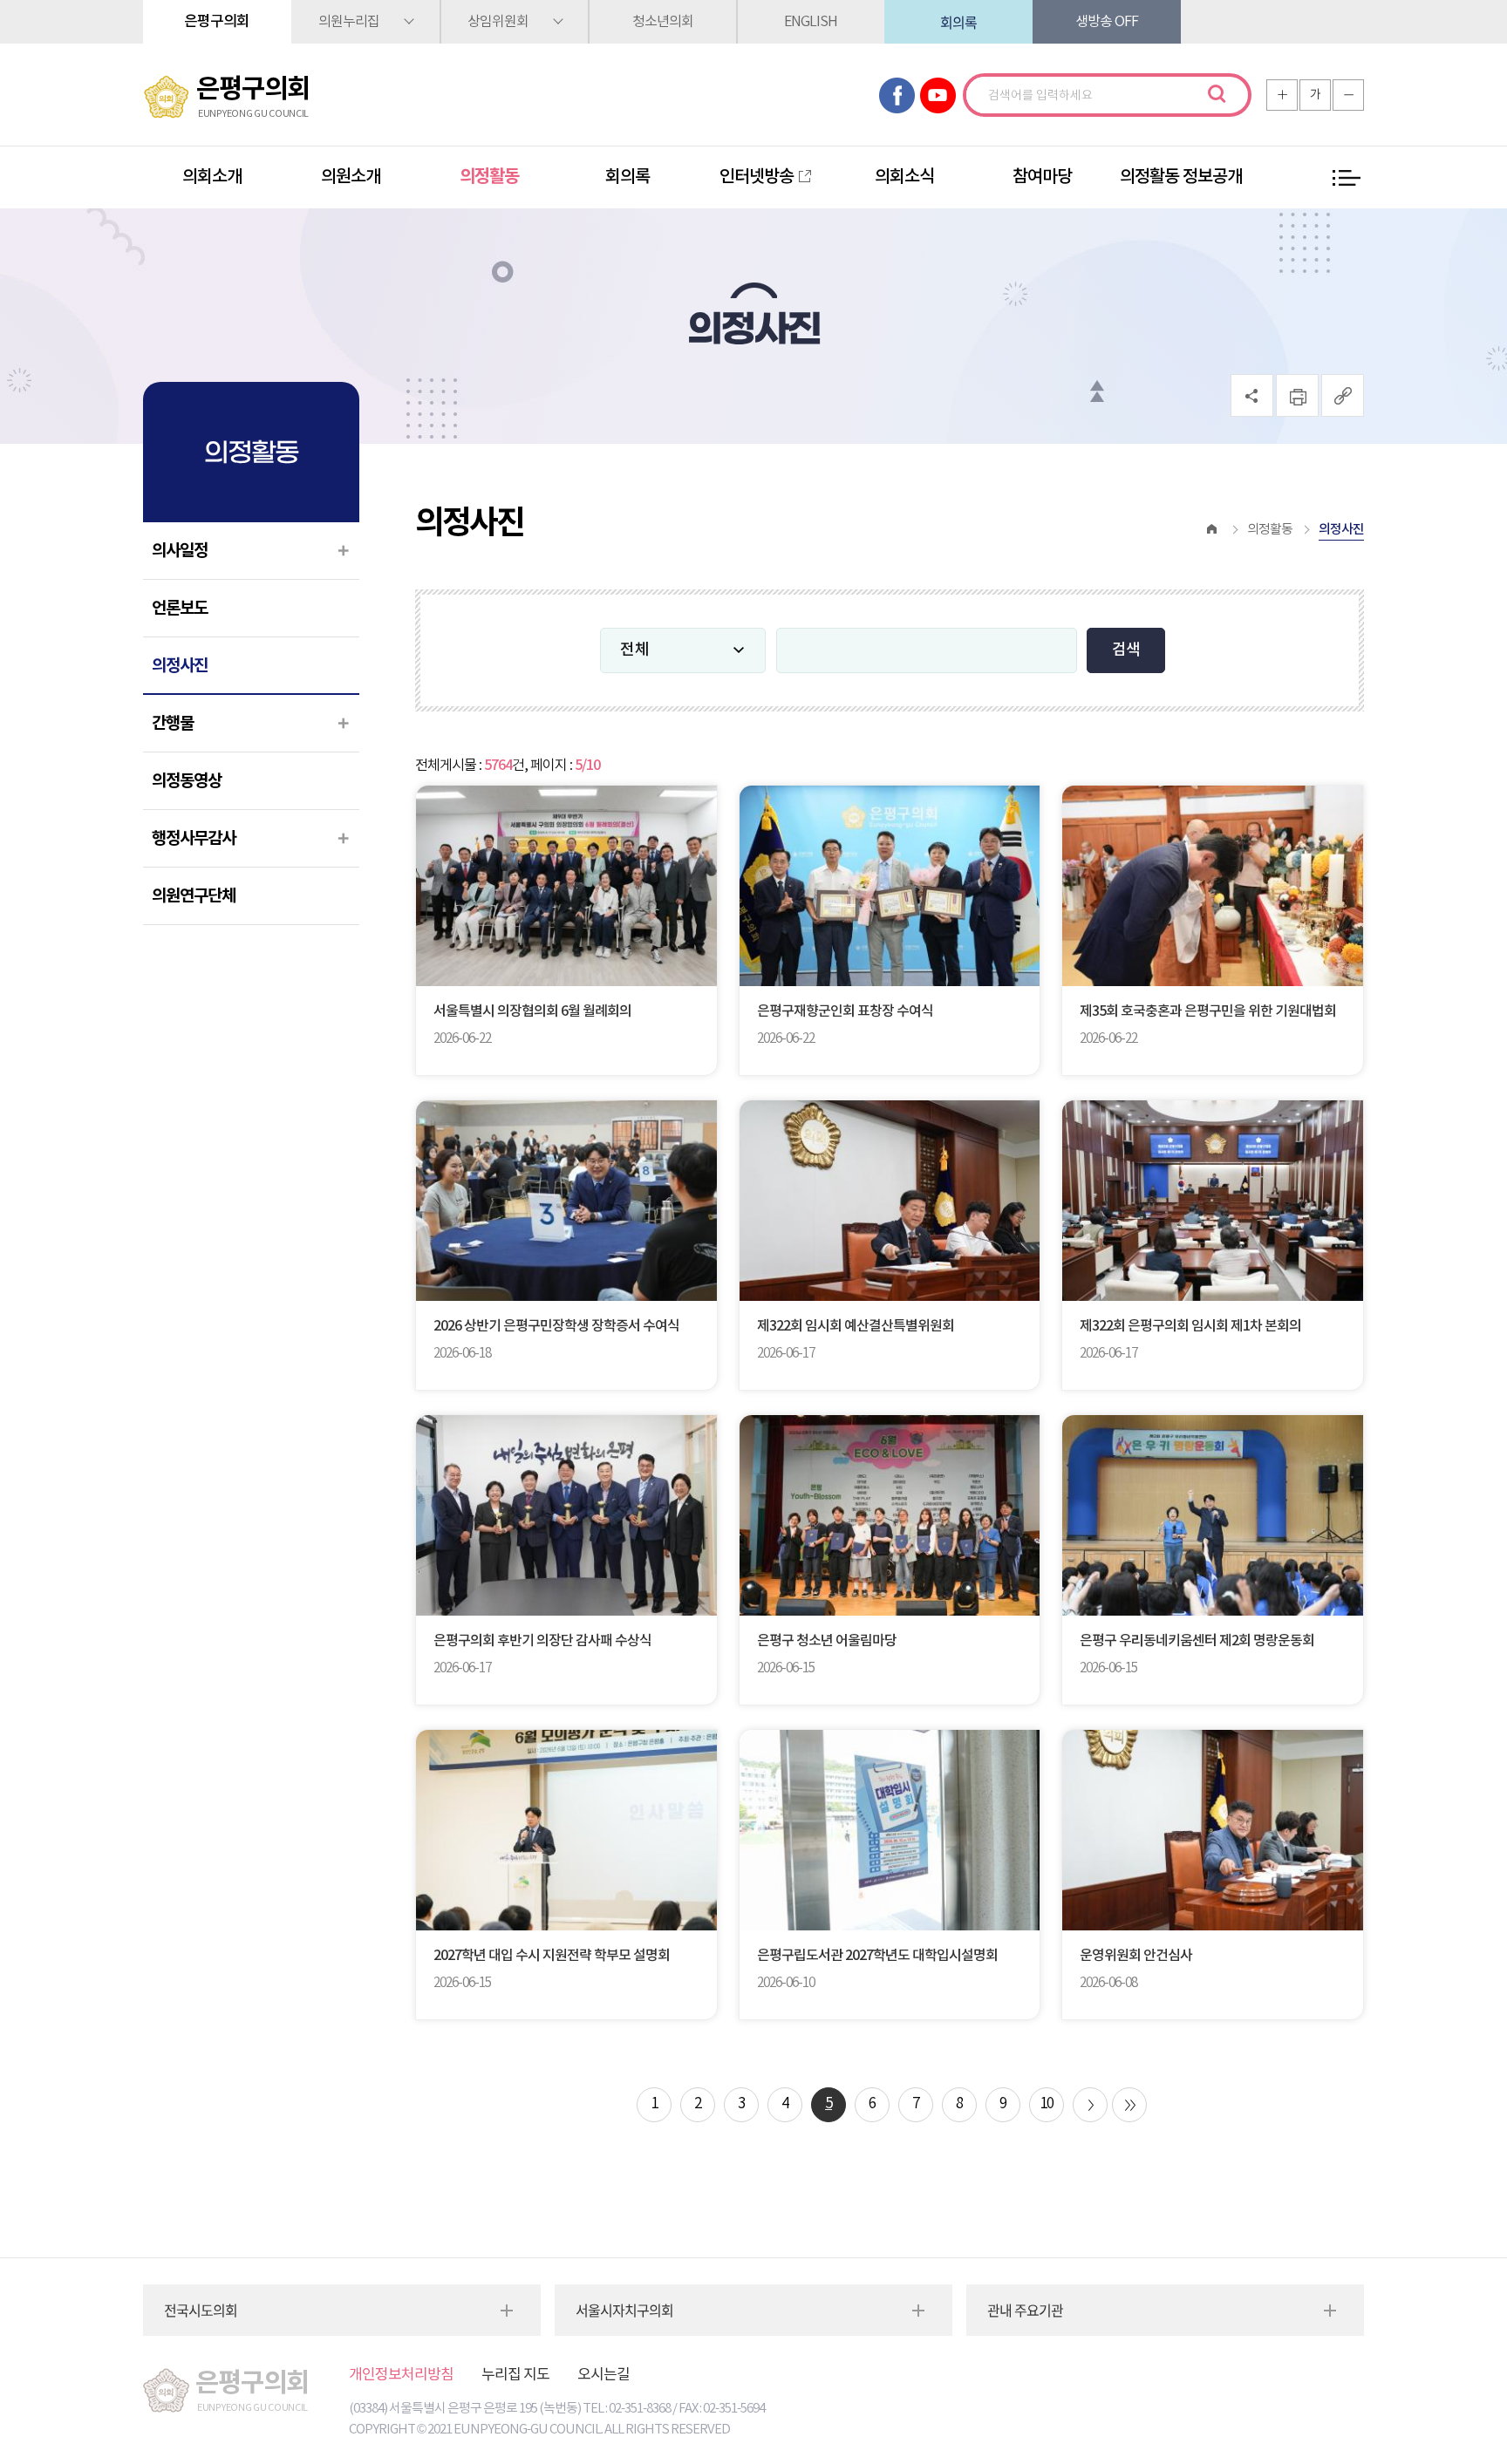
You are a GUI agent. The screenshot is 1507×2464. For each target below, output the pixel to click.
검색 (1217, 94)
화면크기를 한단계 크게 (1282, 95)
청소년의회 (663, 22)
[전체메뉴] (1347, 178)
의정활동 (489, 177)
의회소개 (212, 177)
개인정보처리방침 (401, 2375)
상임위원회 (498, 22)
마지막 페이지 (1129, 2105)
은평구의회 (217, 22)
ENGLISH (811, 22)
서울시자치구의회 (624, 2310)
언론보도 (180, 608)
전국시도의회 (201, 2310)
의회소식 (904, 177)
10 (1047, 2104)
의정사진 (180, 666)
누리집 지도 (515, 2375)
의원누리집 (349, 22)
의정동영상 (187, 781)
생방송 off (1107, 22)
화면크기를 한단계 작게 (1348, 95)
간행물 (173, 723)
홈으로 (1212, 530)
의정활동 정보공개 (1181, 177)
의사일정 (180, 551)
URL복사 (1343, 395)
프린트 (1297, 395)
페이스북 (897, 95)
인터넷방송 (757, 177)
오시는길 (603, 2375)
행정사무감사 (194, 838)
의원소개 (351, 177)
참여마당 (1042, 177)
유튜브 (938, 95)
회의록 (958, 22)
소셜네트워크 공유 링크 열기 (1252, 395)
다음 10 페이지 (1090, 2105)
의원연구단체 (194, 896)
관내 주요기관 (1025, 2310)
